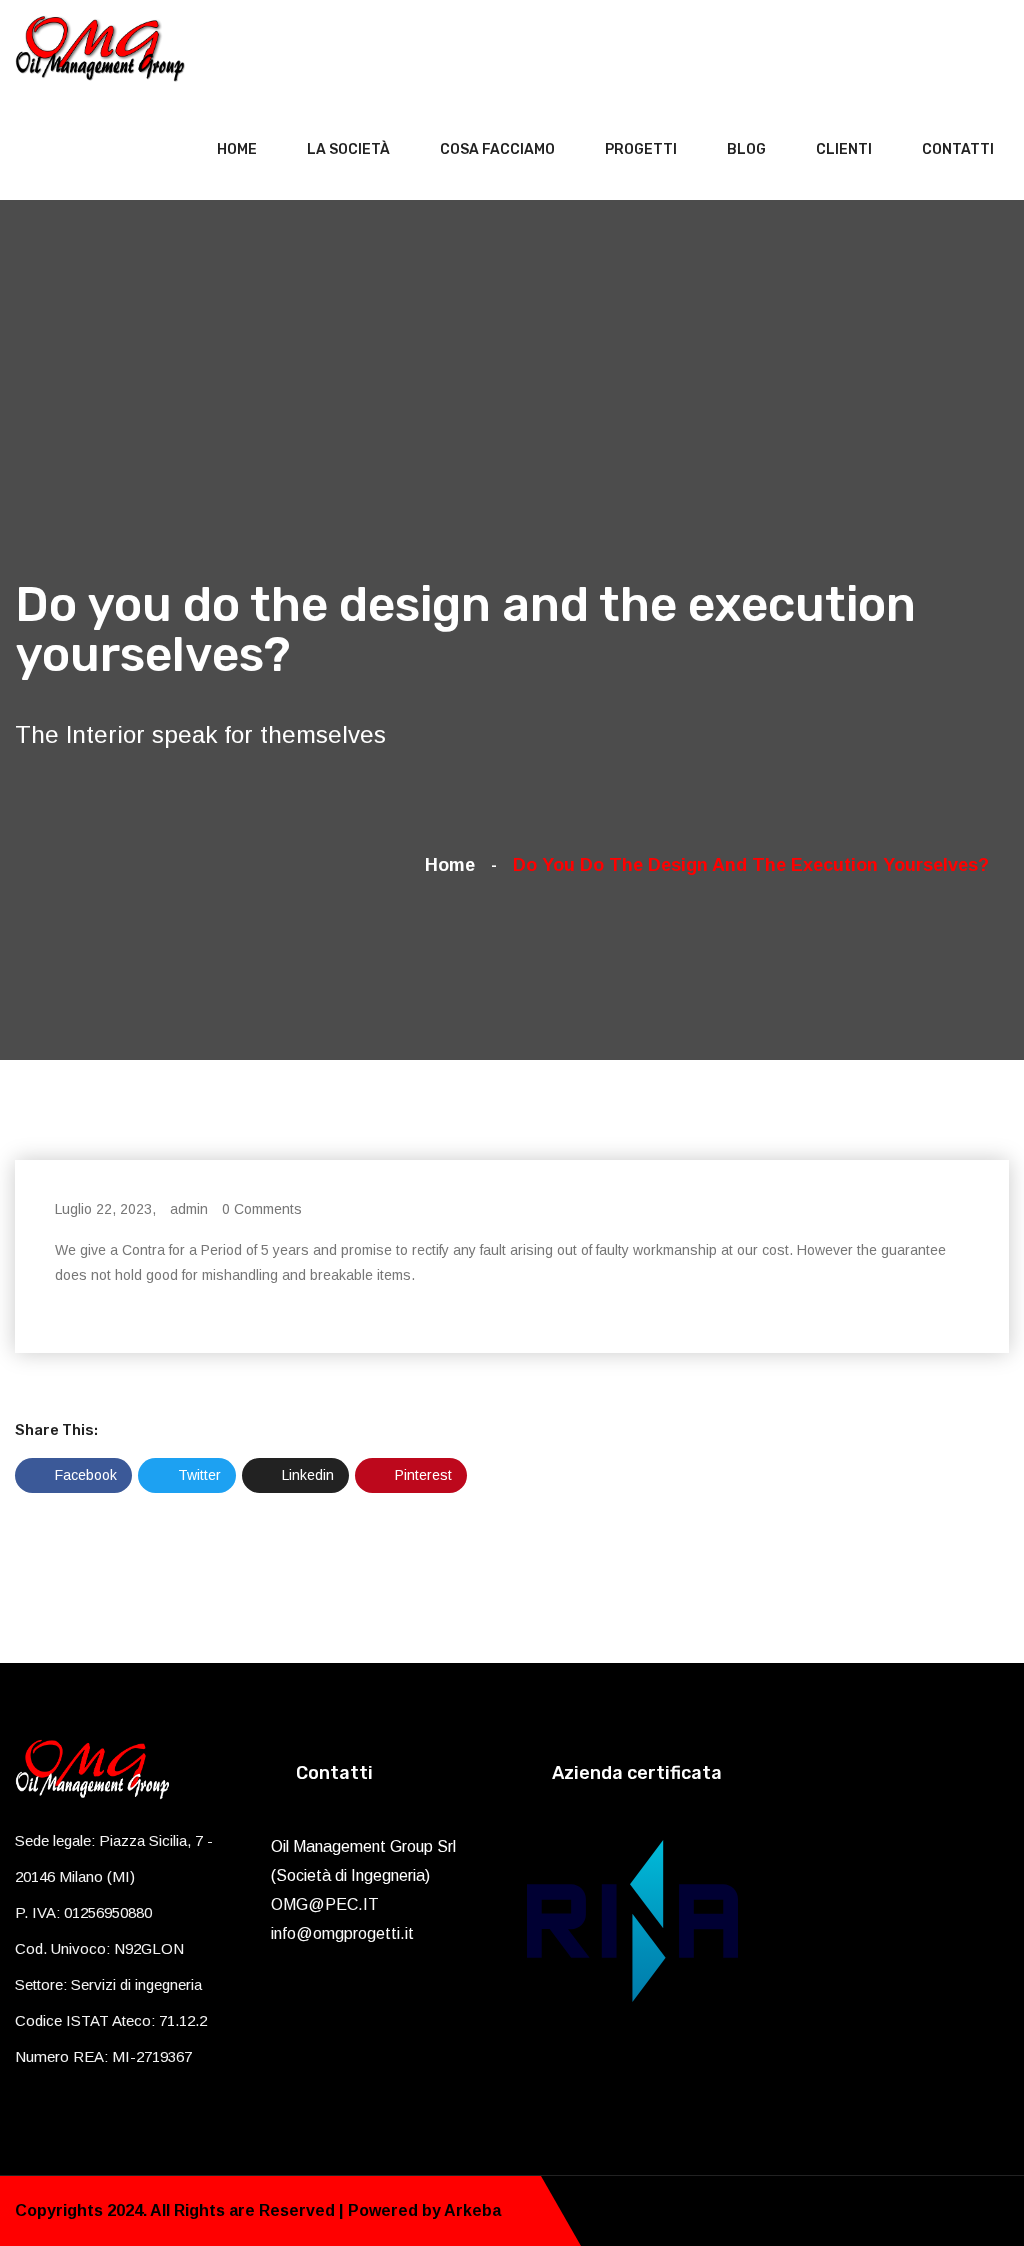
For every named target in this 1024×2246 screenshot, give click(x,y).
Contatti (958, 149)
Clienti (844, 149)
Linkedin (306, 1475)
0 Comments (262, 1209)
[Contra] (100, 47)
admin (189, 1209)
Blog (746, 149)
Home (237, 149)
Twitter (197, 1475)
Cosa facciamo (497, 149)
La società (348, 149)
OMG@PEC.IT (325, 1904)
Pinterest (421, 1475)
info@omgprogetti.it (342, 1933)
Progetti (641, 149)
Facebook (84, 1475)
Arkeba (472, 2210)
